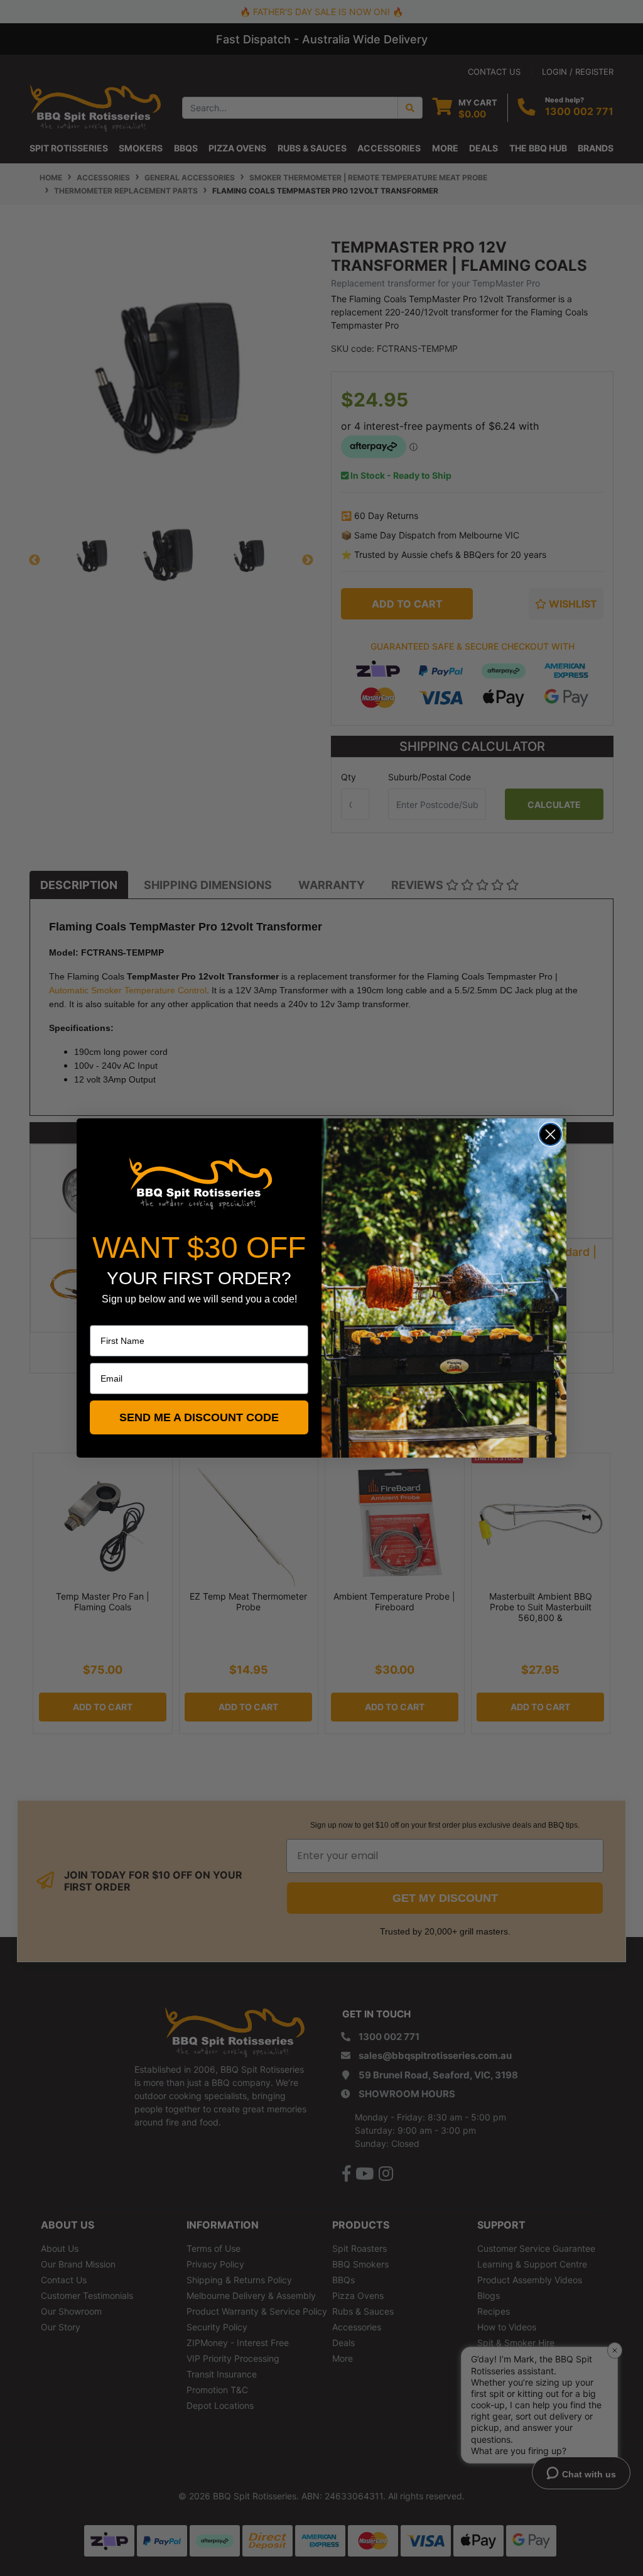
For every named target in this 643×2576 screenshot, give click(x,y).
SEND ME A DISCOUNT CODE (199, 1417)
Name (102, 1316)
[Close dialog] (550, 1134)
